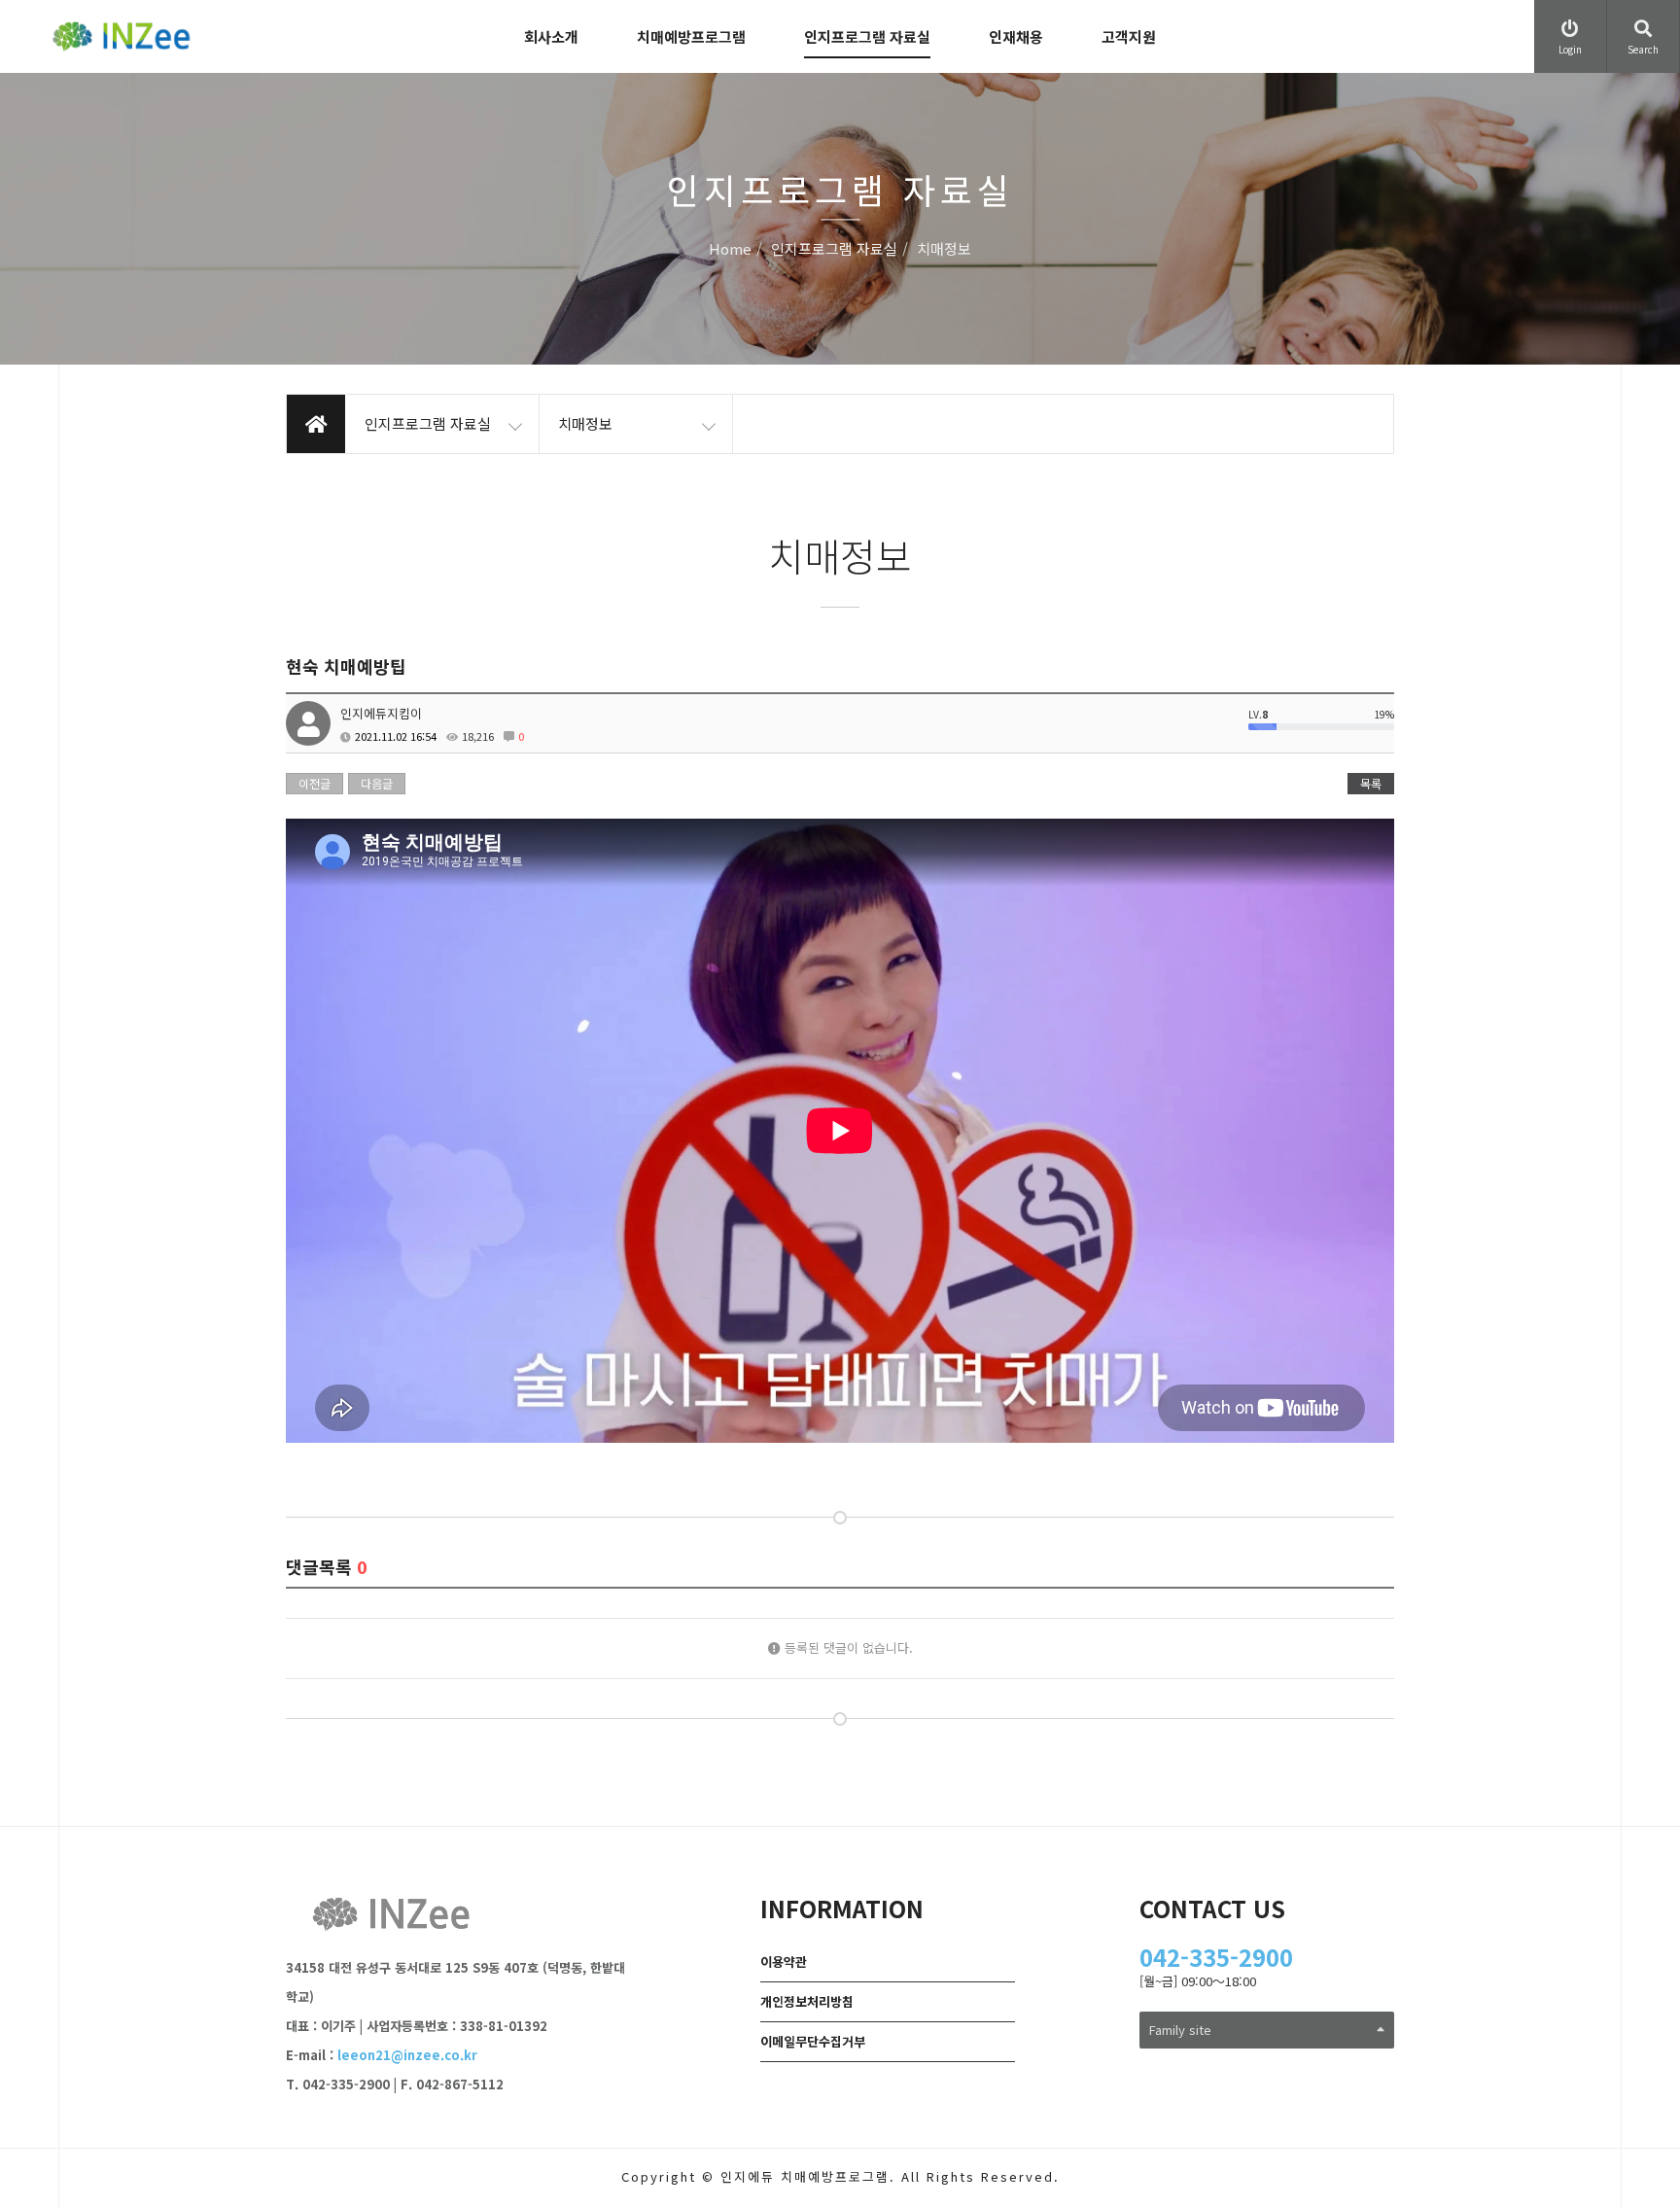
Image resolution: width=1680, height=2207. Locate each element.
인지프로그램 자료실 (867, 36)
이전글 (315, 783)
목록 (1371, 783)
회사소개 (551, 36)
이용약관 (784, 1962)
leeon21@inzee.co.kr (407, 2055)
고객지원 (1129, 36)
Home (730, 249)
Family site (1180, 2030)
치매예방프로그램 (691, 36)
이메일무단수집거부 (813, 2041)
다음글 (377, 783)
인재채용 (1016, 36)
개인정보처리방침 (807, 2001)
